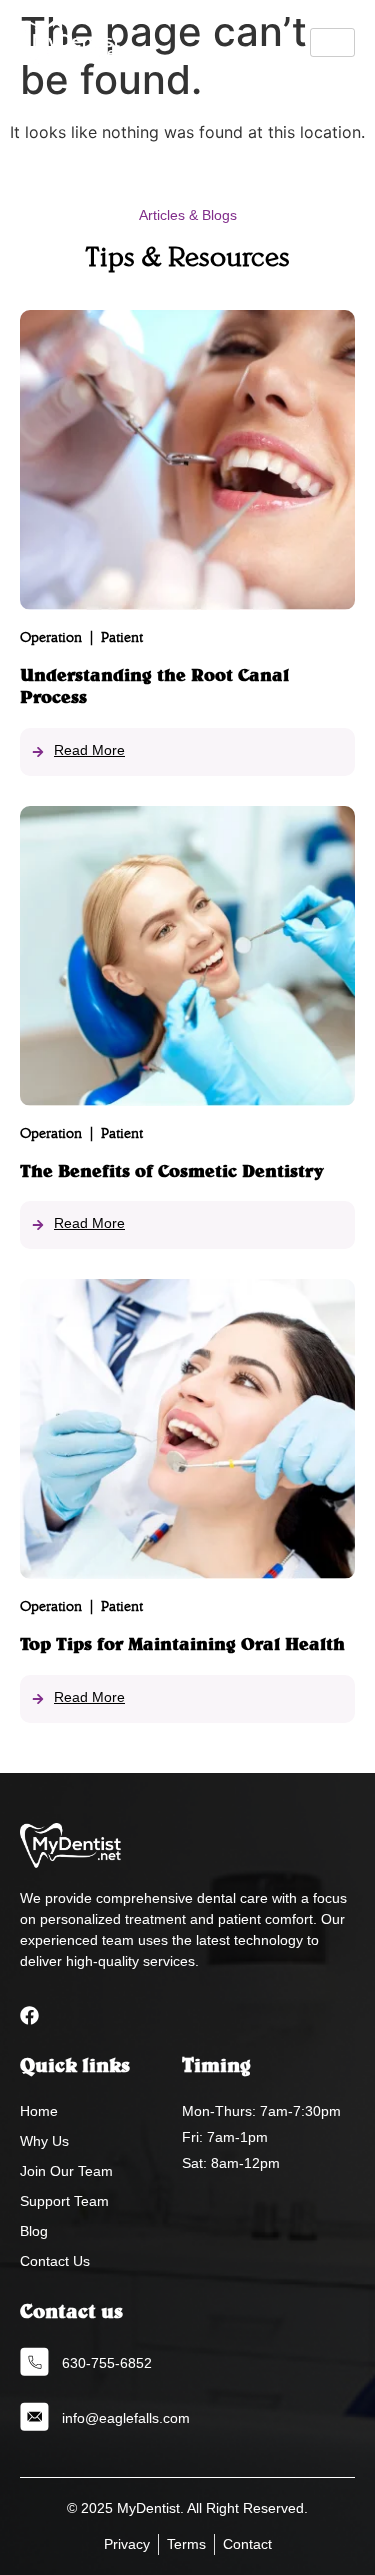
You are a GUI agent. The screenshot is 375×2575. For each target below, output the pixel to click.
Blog (34, 2231)
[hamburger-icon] (332, 42)
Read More (89, 750)
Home (39, 2111)
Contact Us (55, 2261)
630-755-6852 (107, 2363)
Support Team (64, 2201)
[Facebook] (29, 2015)
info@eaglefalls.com (126, 2418)
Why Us (44, 2141)
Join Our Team (66, 2171)
